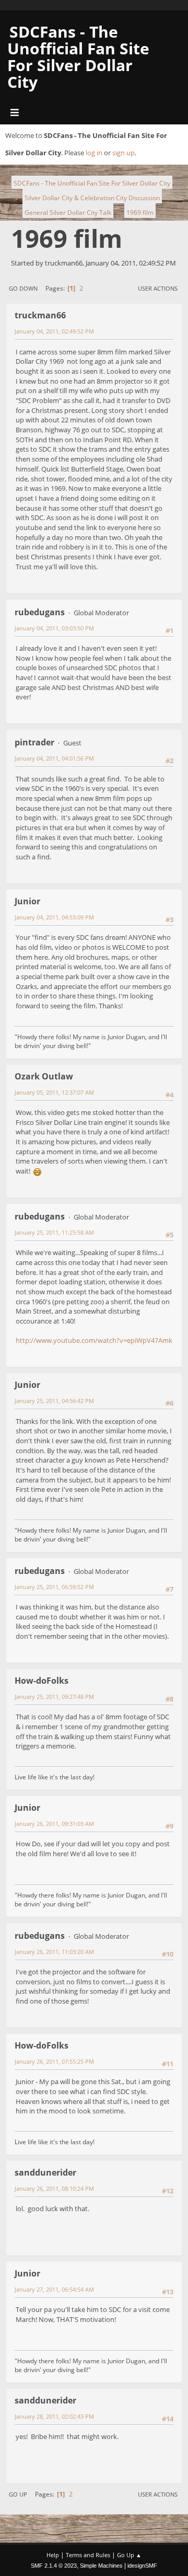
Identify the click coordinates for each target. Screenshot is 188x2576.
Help (53, 2555)
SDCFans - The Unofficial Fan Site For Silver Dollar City (78, 57)
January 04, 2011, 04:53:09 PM (54, 917)
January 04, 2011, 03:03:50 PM (54, 628)
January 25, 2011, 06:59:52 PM (54, 1587)
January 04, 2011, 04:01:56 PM (54, 758)
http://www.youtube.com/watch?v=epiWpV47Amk (94, 1340)
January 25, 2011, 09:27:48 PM (54, 1697)
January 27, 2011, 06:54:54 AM (54, 2289)
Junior (27, 901)
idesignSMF (142, 2566)
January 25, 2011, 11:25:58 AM (54, 1232)
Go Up (18, 2494)
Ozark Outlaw (44, 1076)
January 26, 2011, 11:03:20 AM (54, 1952)
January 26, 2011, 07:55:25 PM (54, 2061)
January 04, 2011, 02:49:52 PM (54, 331)
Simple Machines (101, 2566)
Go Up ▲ (129, 2555)
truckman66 (40, 315)
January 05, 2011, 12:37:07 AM (54, 1092)
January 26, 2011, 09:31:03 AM (54, 1824)
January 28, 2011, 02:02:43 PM (54, 2416)
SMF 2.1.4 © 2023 (54, 2566)
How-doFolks (42, 1681)
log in (94, 153)
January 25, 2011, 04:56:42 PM (54, 1401)
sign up (124, 153)
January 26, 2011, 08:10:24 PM (54, 2188)
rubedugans (40, 612)
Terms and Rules (88, 2555)
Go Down (23, 288)
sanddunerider (45, 2172)
